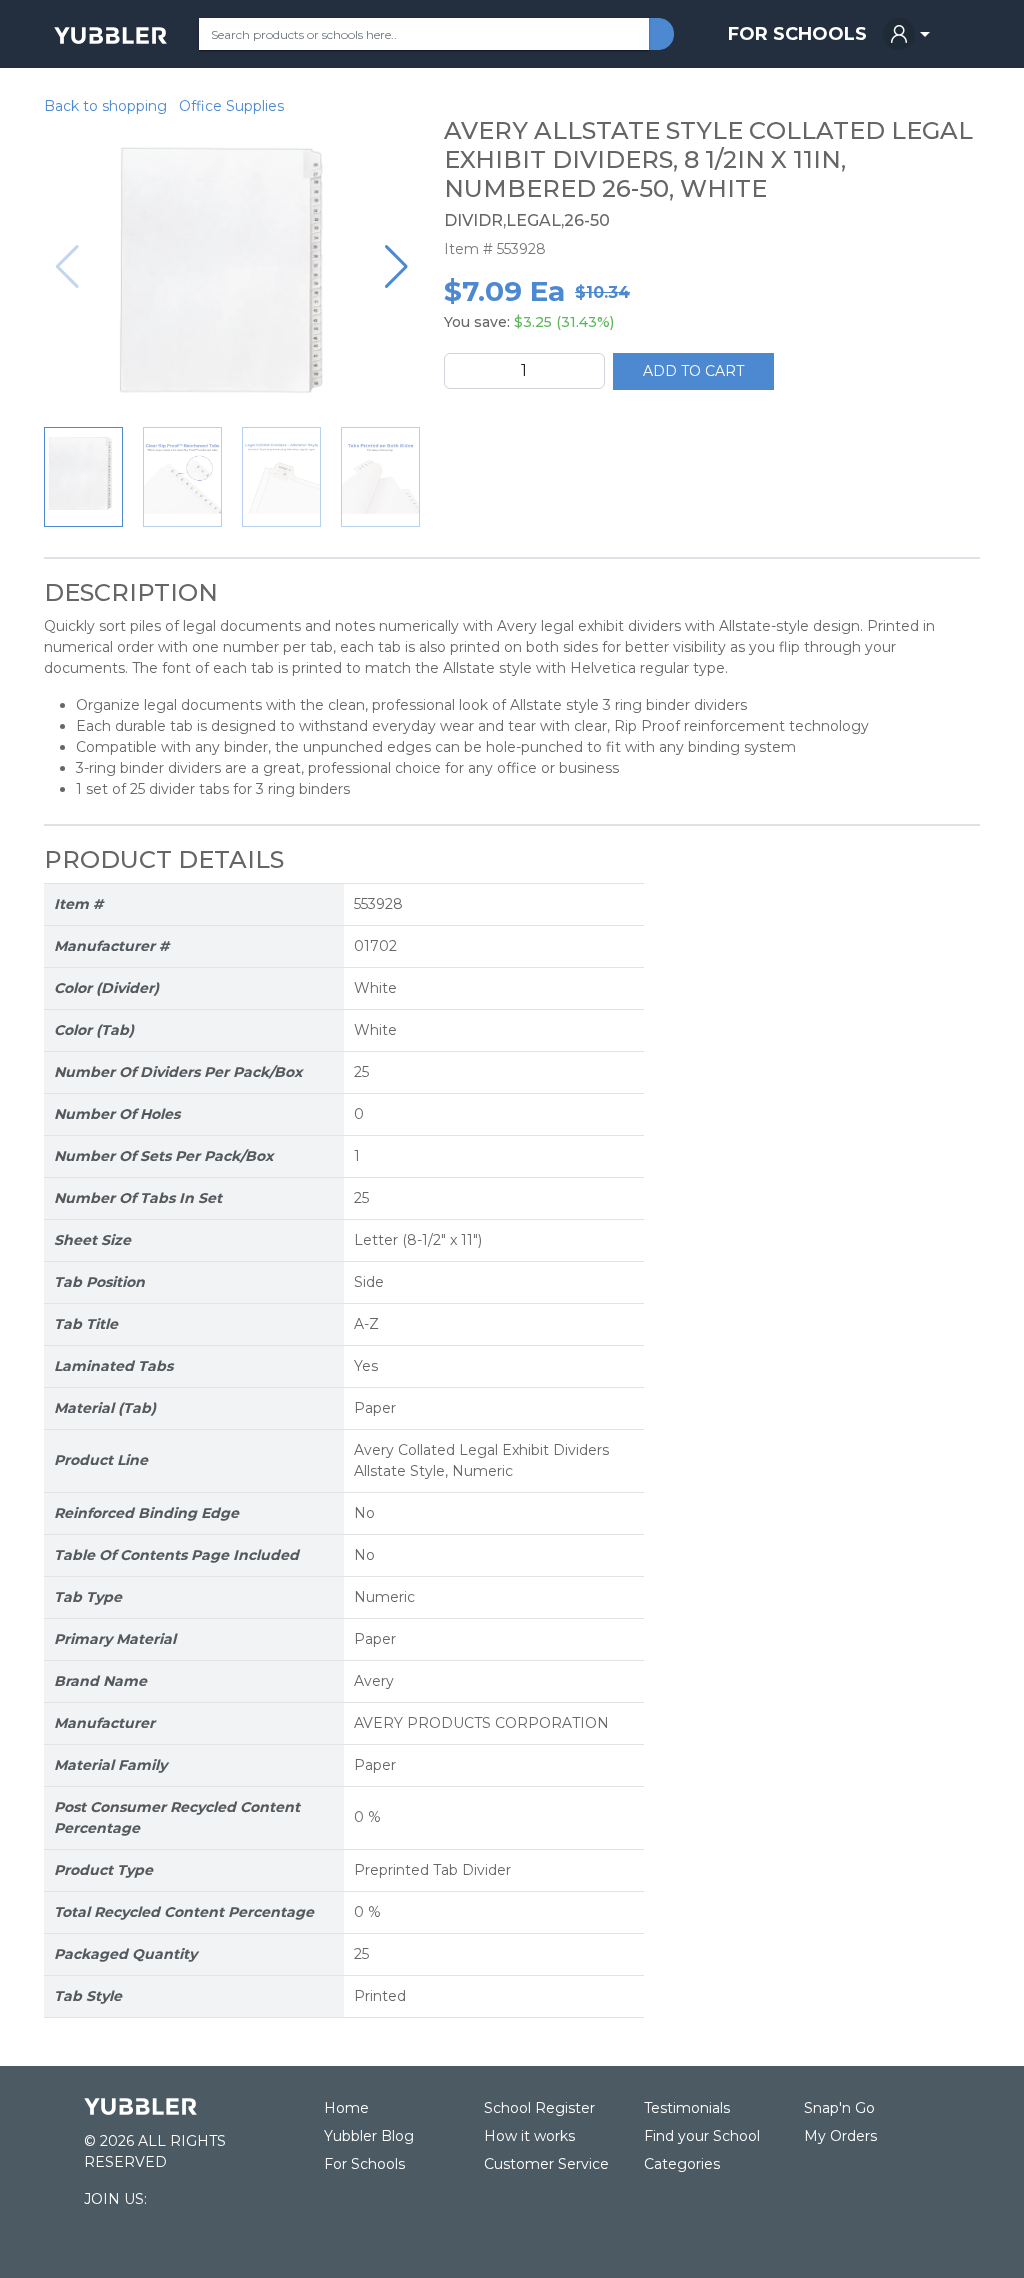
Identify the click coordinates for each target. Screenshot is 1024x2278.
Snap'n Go (839, 2108)
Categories (682, 2164)
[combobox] (424, 34)
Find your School (702, 2136)
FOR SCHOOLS (797, 34)
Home (346, 2108)
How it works (529, 2136)
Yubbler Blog (369, 2136)
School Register (539, 2108)
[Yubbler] (110, 34)
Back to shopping (105, 106)
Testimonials (687, 2108)
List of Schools (115, 2240)
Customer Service (546, 2164)
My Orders (840, 2136)
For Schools (364, 2164)
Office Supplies (231, 106)
